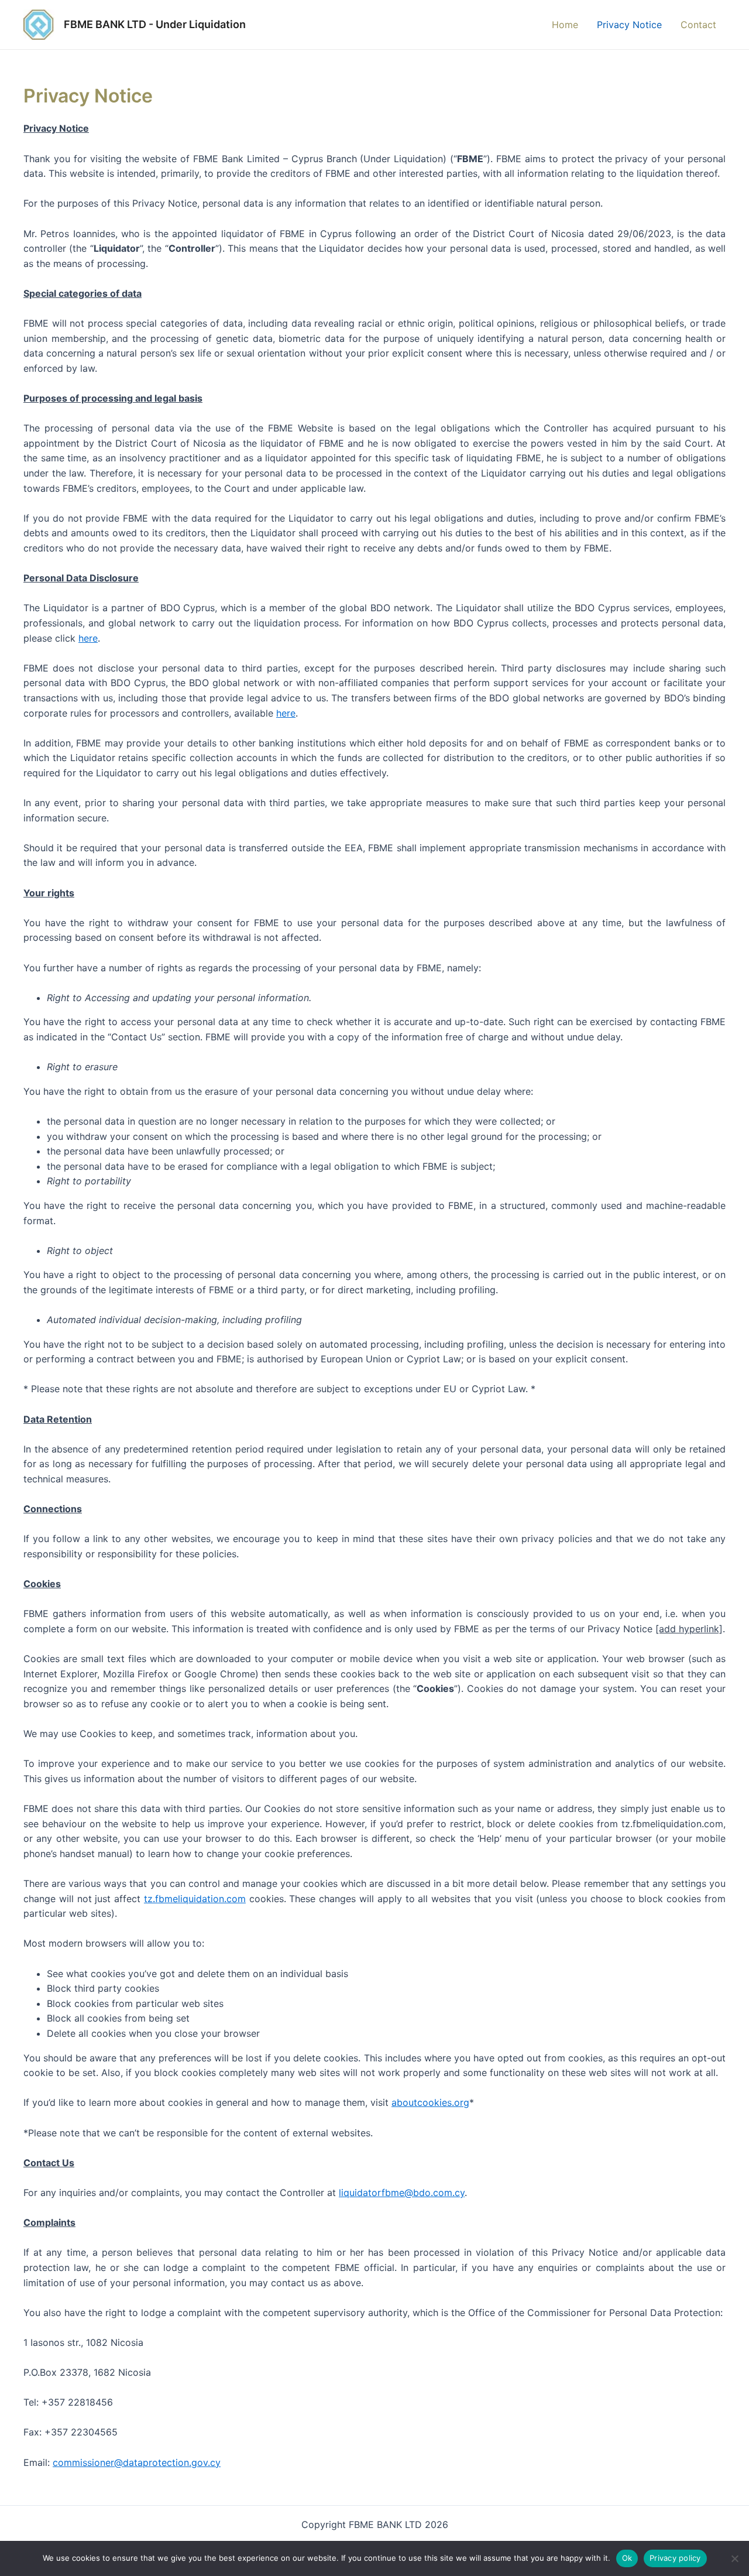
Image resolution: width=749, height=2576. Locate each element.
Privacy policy (675, 2558)
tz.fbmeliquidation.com (195, 1899)
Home (565, 25)
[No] (734, 2558)
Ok (627, 2558)
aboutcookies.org (430, 2102)
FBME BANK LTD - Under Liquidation (155, 24)
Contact (698, 25)
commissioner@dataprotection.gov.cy (137, 2462)
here (88, 638)
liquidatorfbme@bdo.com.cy (402, 2193)
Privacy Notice (629, 25)
